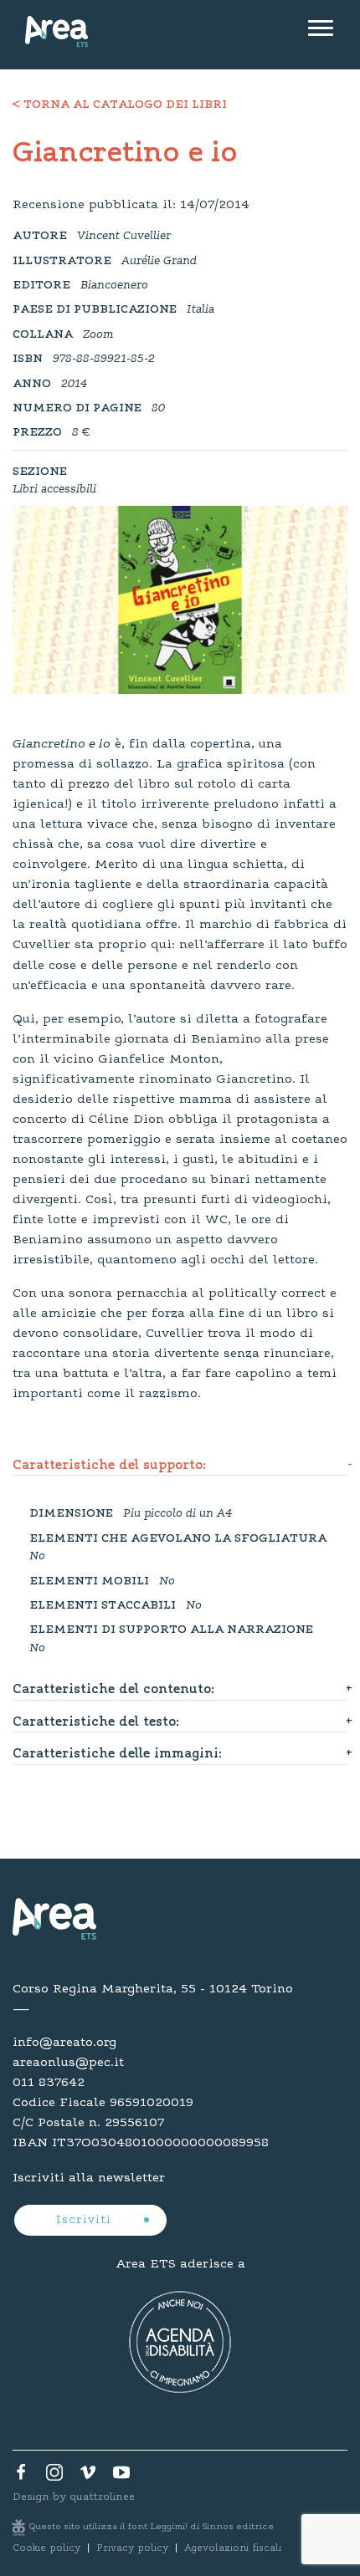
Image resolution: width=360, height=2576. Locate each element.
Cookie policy (46, 2548)
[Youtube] (121, 2477)
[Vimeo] (88, 2477)
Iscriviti (86, 2221)
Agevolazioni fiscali (233, 2548)
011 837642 (49, 2083)
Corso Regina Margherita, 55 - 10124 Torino (153, 1989)
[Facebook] (21, 2477)
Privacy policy (132, 2548)
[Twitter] (54, 2477)
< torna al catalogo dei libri (120, 105)
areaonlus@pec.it (68, 2063)
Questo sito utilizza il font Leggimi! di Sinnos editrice (152, 2527)
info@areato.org (64, 2043)
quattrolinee (102, 2497)
